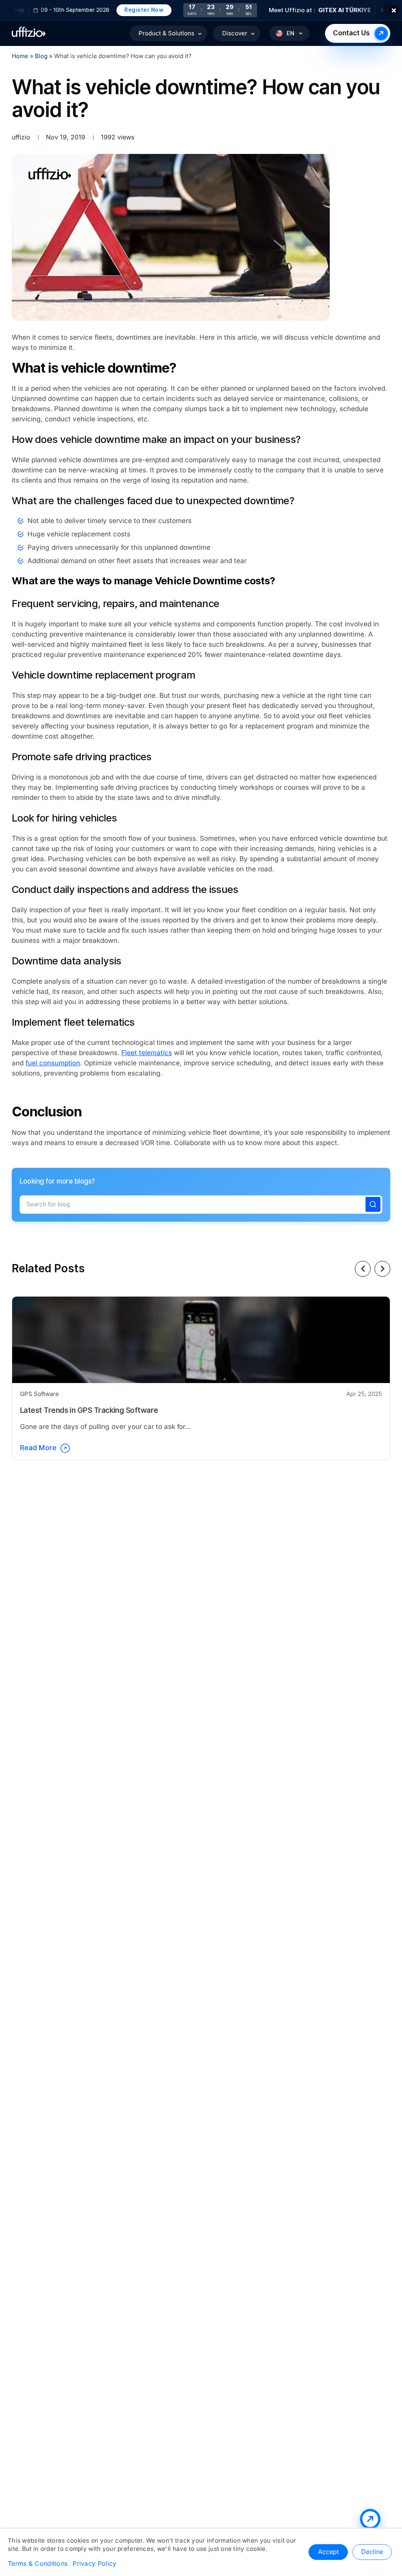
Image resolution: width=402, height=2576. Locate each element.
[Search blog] (373, 1204)
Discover (235, 33)
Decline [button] (372, 2552)
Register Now (122, 10)
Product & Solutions (166, 33)
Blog (42, 56)
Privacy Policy (94, 2564)
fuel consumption (53, 1063)
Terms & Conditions (38, 2564)
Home (20, 56)
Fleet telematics (147, 1053)
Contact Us (351, 33)
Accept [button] (328, 2552)
